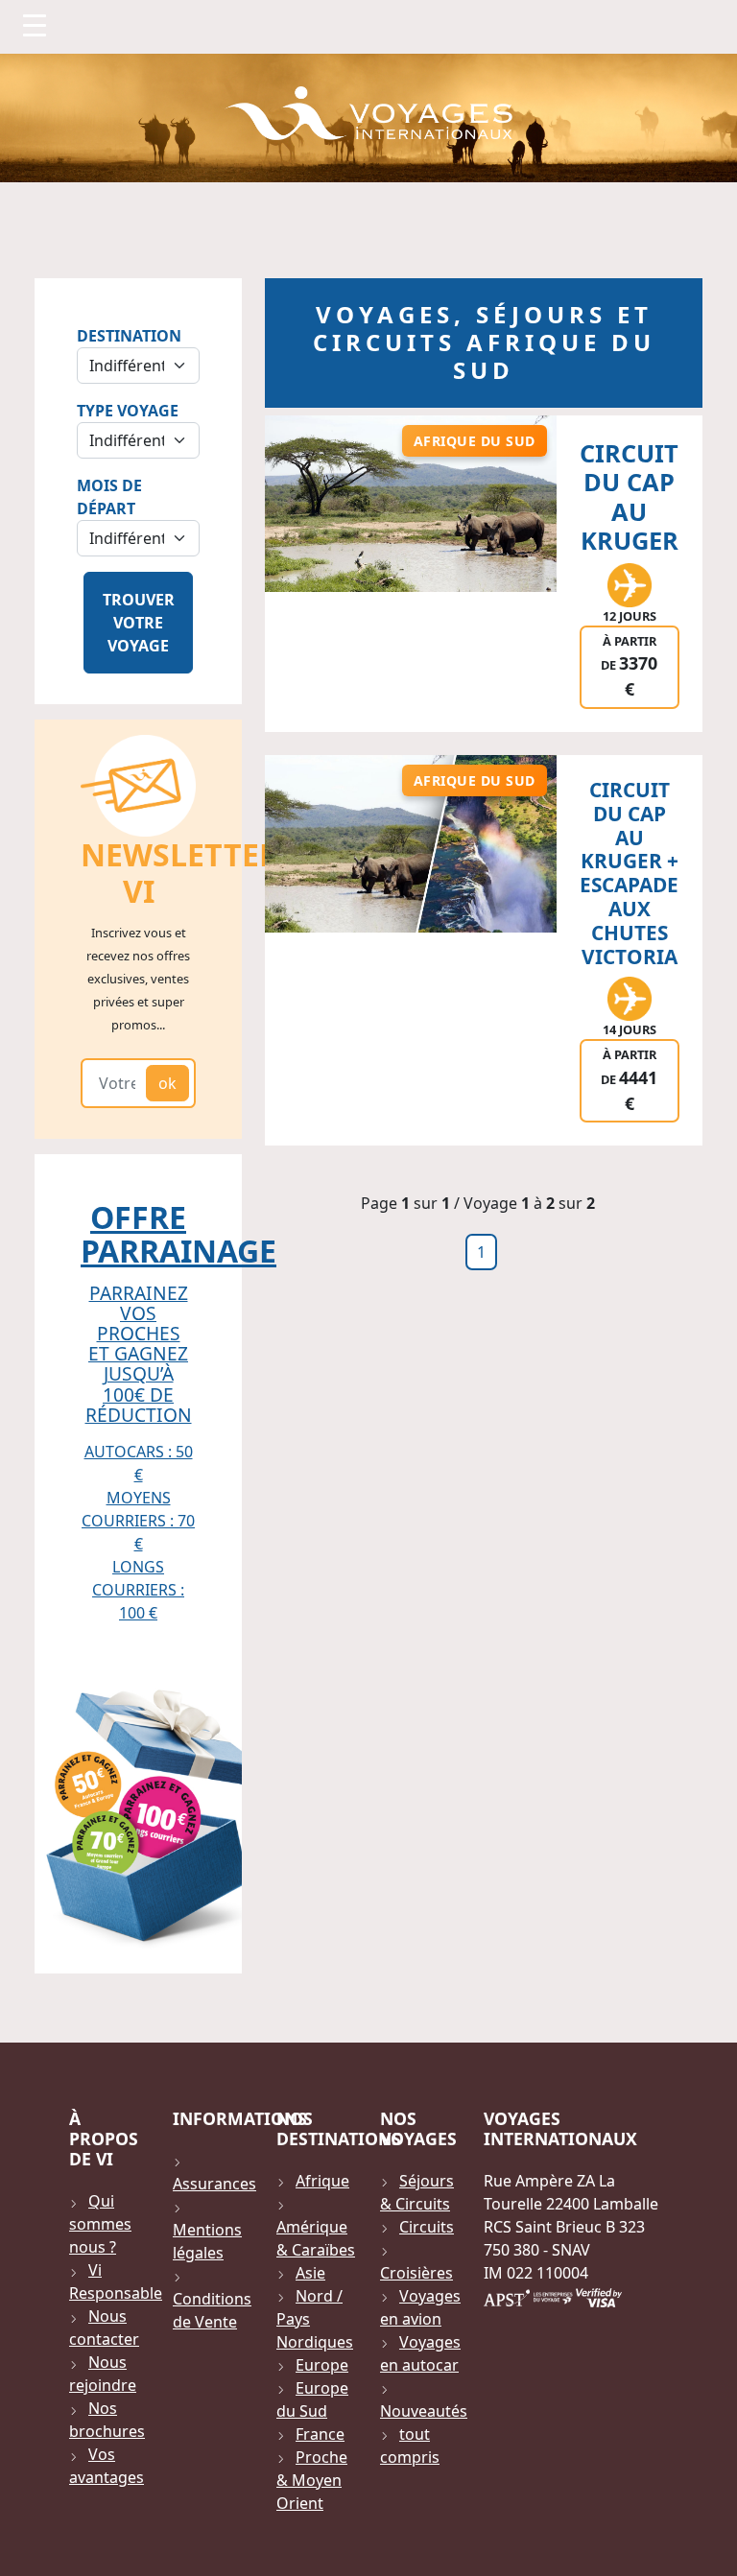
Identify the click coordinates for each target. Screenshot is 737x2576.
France (320, 2434)
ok (167, 1083)
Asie (310, 2273)
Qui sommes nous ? (100, 2224)
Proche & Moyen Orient (312, 2480)
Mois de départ (109, 497)
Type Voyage (128, 411)
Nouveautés (424, 2411)
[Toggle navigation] (35, 25)
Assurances (214, 2184)
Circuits (427, 2227)
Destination (129, 336)
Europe (322, 2365)
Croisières (416, 2273)
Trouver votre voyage (139, 623)
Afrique (322, 2181)
